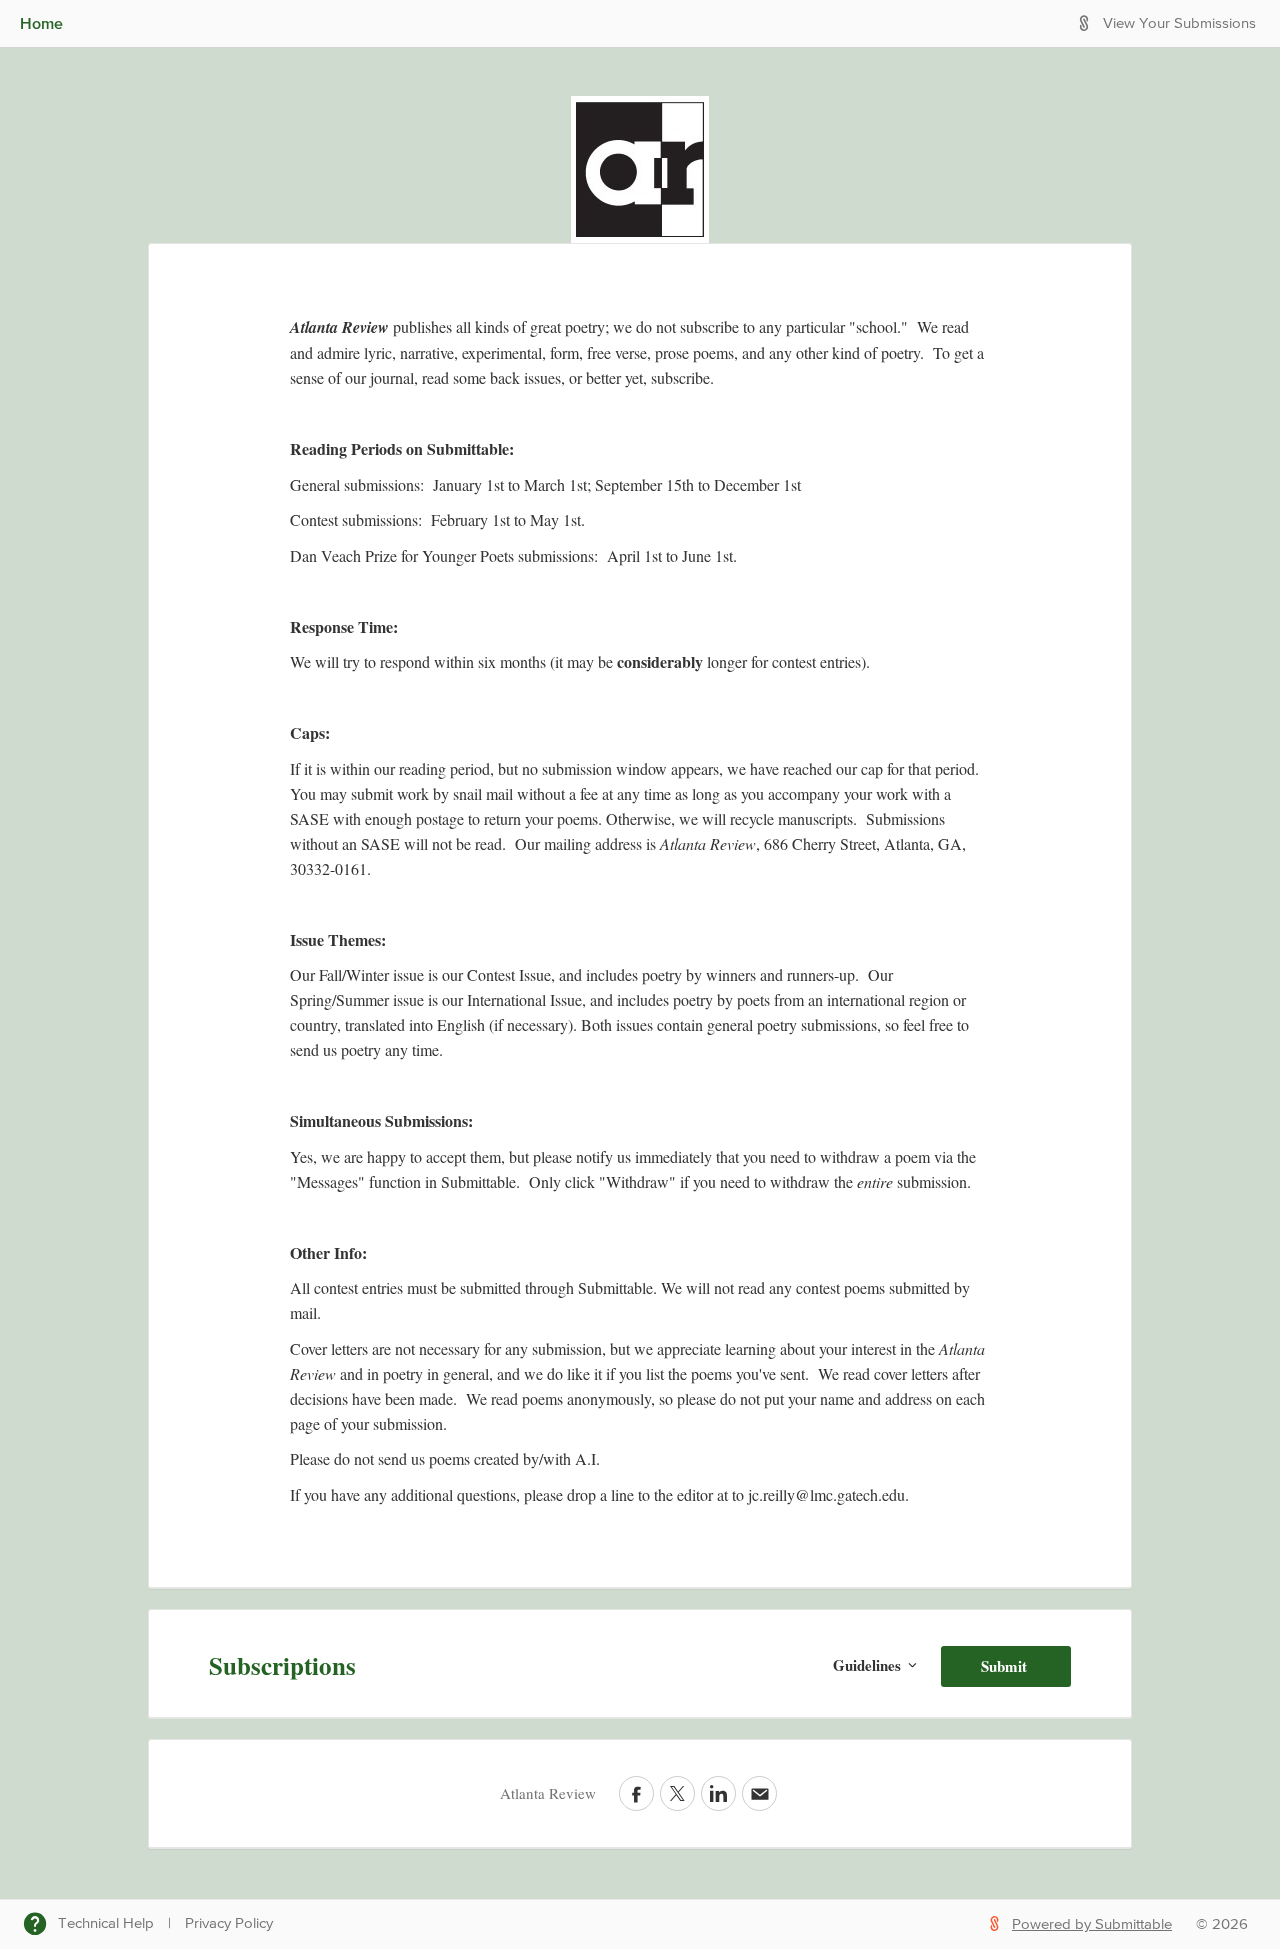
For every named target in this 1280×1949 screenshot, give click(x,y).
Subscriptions (282, 1665)
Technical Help (106, 1923)
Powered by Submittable (1092, 1924)
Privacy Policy (229, 1923)
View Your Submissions (1179, 23)
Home (41, 23)
